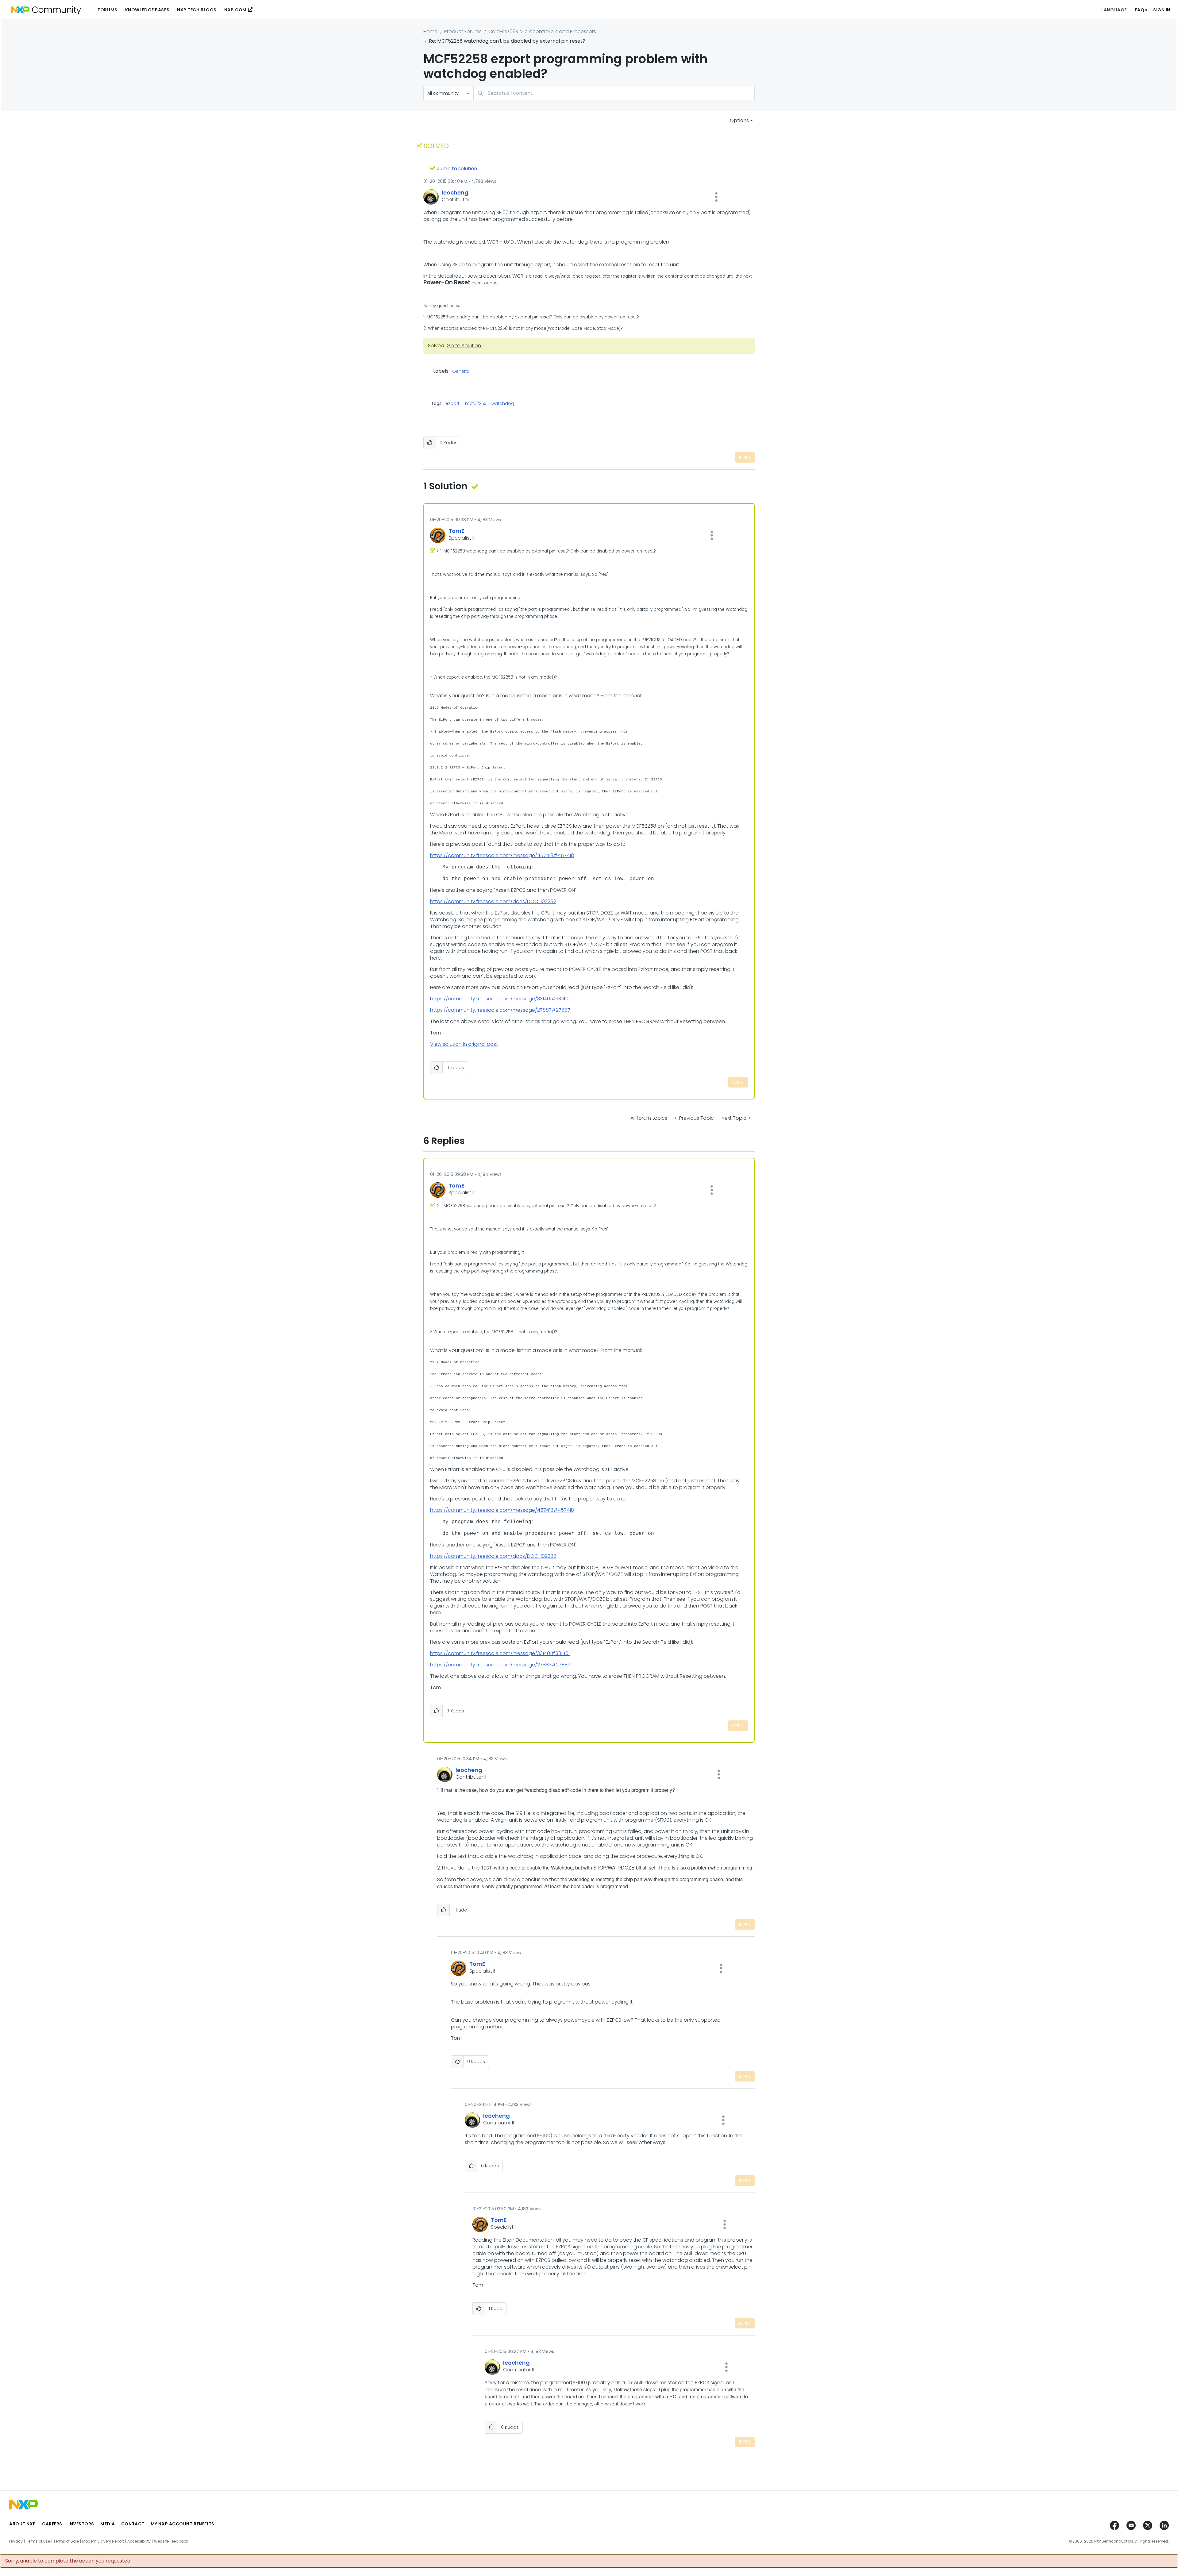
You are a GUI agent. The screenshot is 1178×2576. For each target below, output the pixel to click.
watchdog (503, 403)
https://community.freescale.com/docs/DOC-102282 (493, 901)
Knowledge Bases (147, 10)
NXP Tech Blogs (197, 10)
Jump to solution (457, 169)
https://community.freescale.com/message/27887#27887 (500, 1010)
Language (1114, 10)
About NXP (23, 2524)
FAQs (1141, 10)
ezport (452, 403)
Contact (133, 2524)
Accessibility (139, 2541)
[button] (716, 197)
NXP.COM (235, 10)
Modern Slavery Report (103, 2541)
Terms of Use (38, 2541)
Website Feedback (171, 2541)
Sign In (1162, 10)
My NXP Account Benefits (183, 2524)
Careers (52, 2524)
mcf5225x (475, 403)
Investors (81, 2524)
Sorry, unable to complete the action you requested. (68, 2561)
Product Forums (463, 31)
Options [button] (739, 120)
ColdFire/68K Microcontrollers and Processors (542, 31)
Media (108, 2524)
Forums (107, 10)
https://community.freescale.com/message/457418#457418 (502, 855)
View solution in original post (464, 1044)
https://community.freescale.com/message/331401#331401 (500, 999)
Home (430, 31)
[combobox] (614, 93)
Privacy (16, 2541)
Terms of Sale (66, 2541)
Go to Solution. (464, 346)
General (461, 372)
